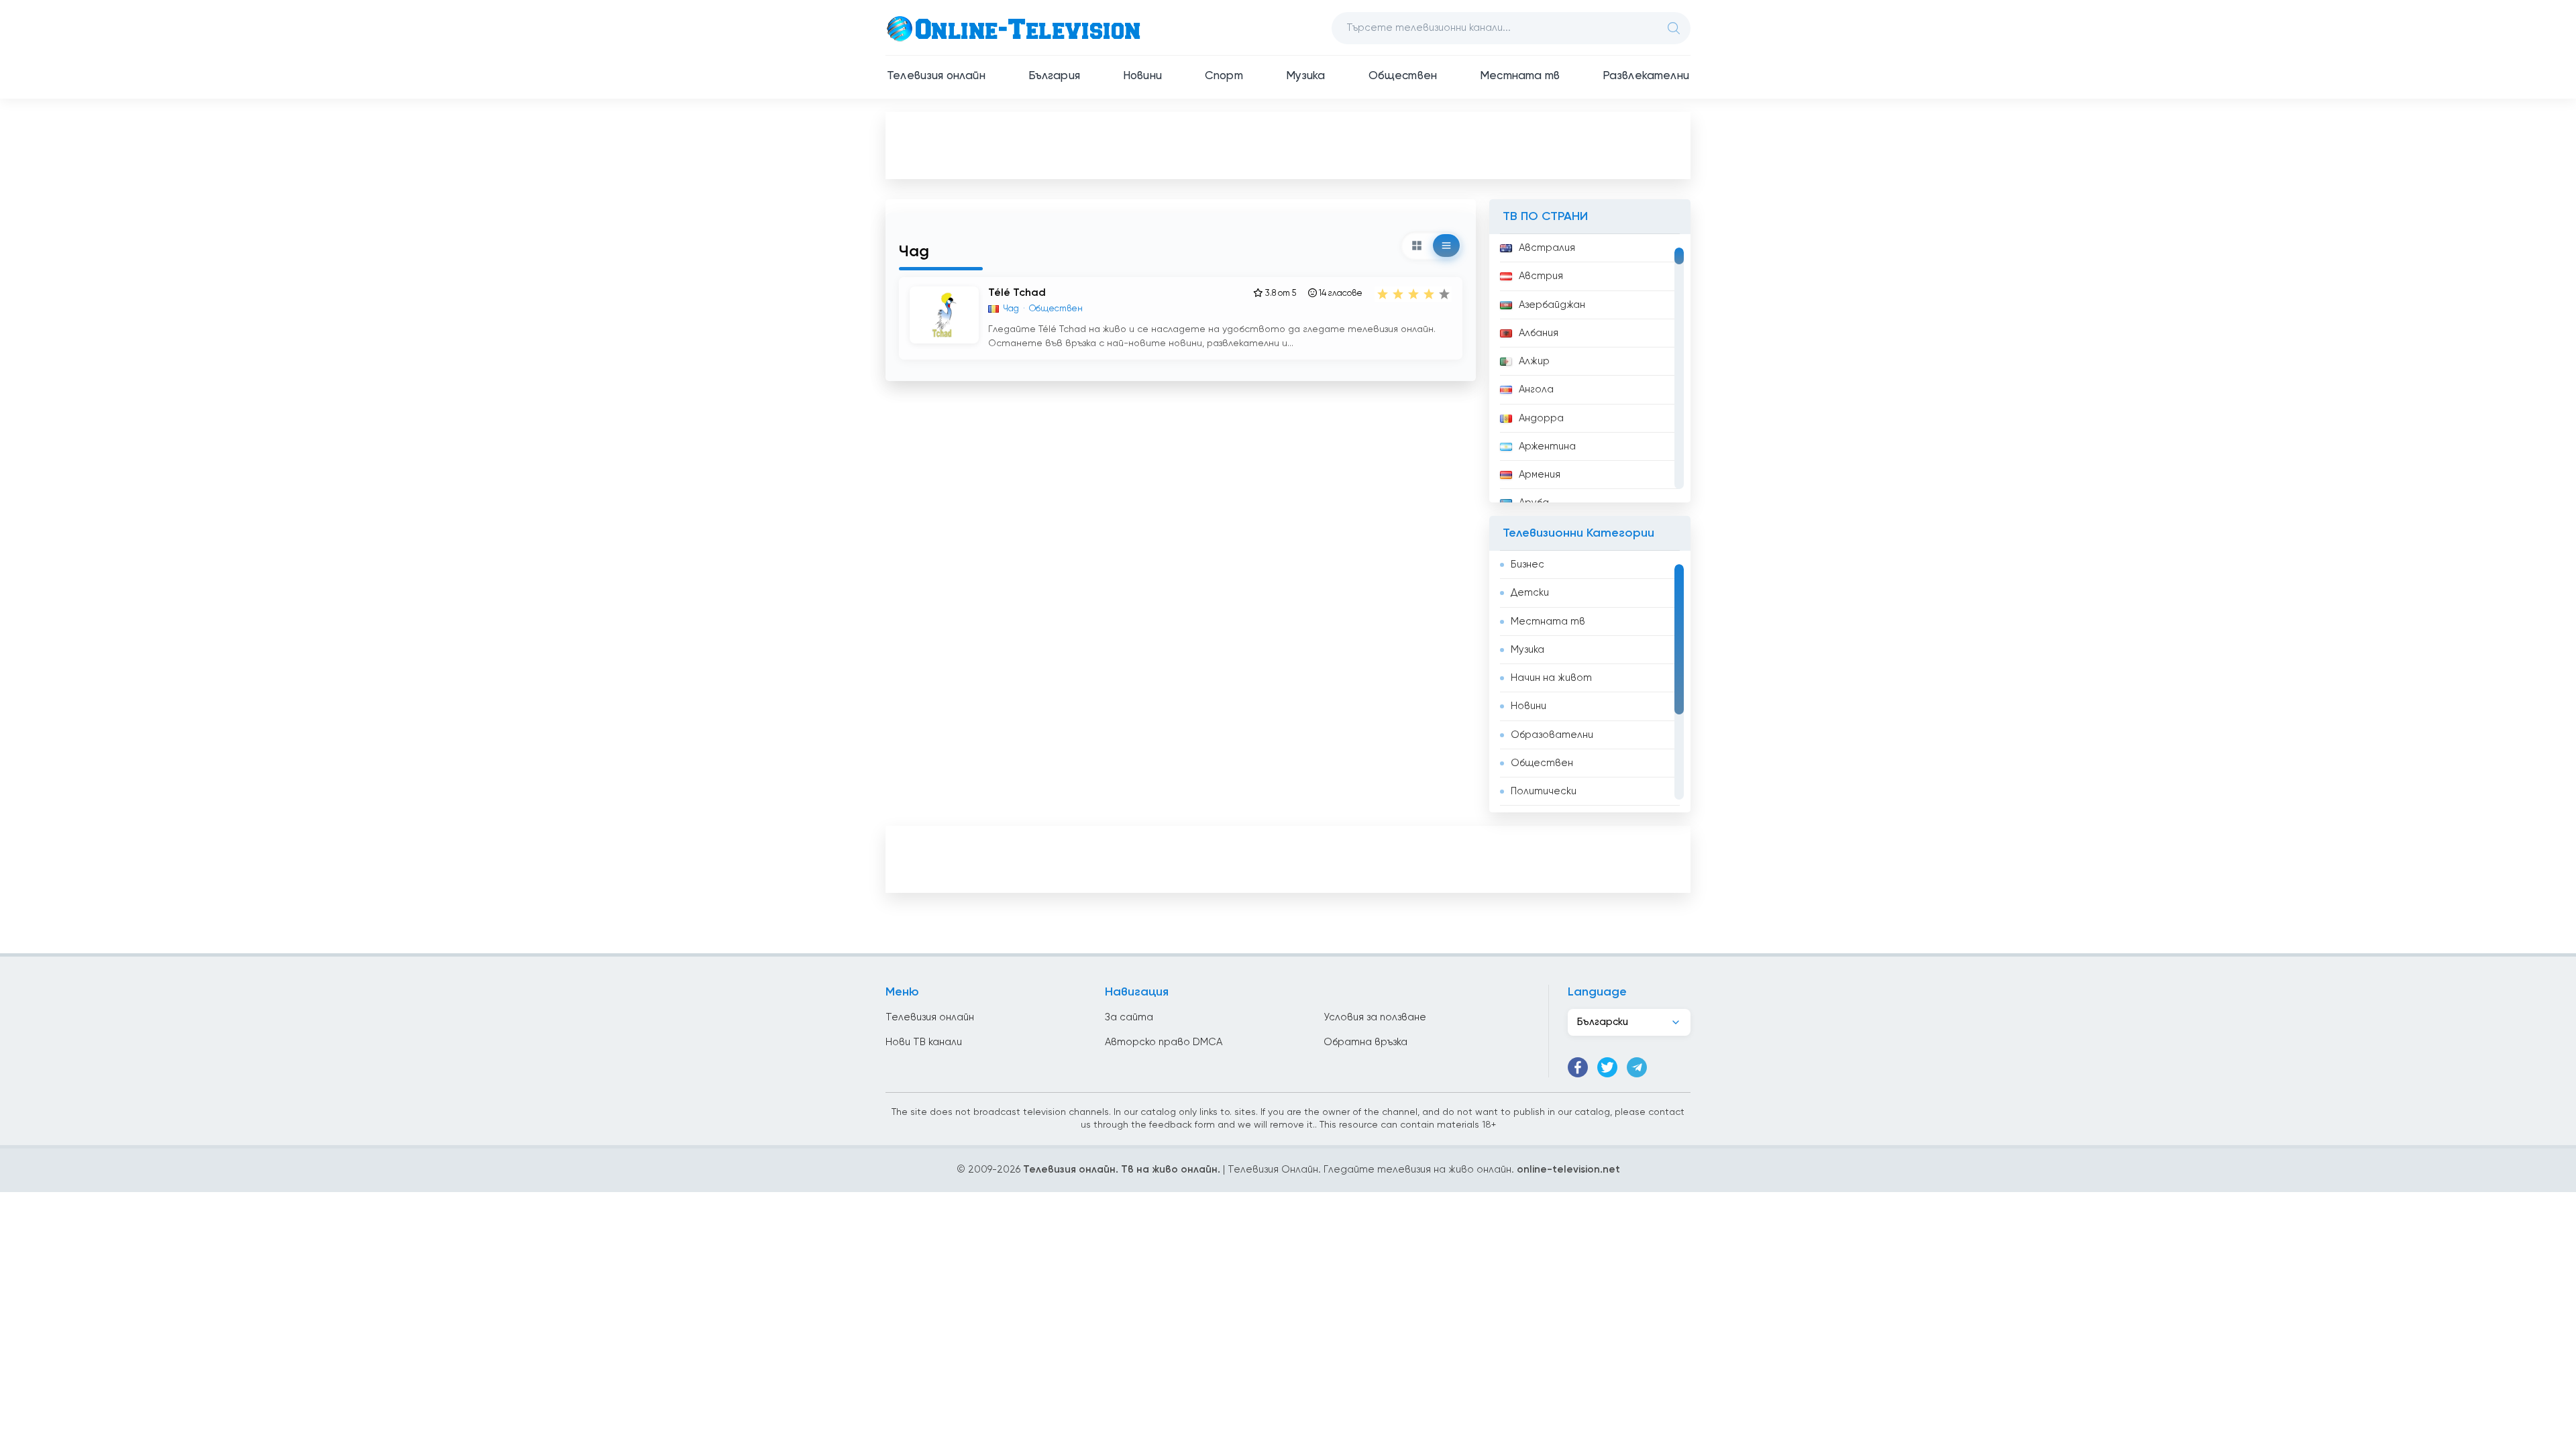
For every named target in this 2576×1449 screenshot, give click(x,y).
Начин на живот (1551, 678)
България (1054, 76)
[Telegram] (1637, 1067)
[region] (1590, 368)
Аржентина (1547, 446)
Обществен (1403, 76)
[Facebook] (1578, 1067)
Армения (1540, 475)
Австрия (1541, 276)
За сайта (1129, 1017)
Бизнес (1527, 565)
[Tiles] (1417, 246)
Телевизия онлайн (936, 76)
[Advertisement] (1288, 145)
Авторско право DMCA (1164, 1042)
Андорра (1541, 418)
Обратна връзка (1365, 1042)
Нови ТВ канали (924, 1042)
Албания (1539, 333)
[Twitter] (1607, 1067)
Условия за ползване (1375, 1017)
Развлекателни (1646, 76)
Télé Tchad (1017, 293)
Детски (1530, 593)
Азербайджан (1552, 305)
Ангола (1536, 389)
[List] (1446, 246)
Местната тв (1520, 76)
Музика (1306, 76)
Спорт (1224, 76)
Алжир (1534, 361)
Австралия (1547, 248)
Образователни (1552, 735)
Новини (1142, 76)
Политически (1544, 791)
